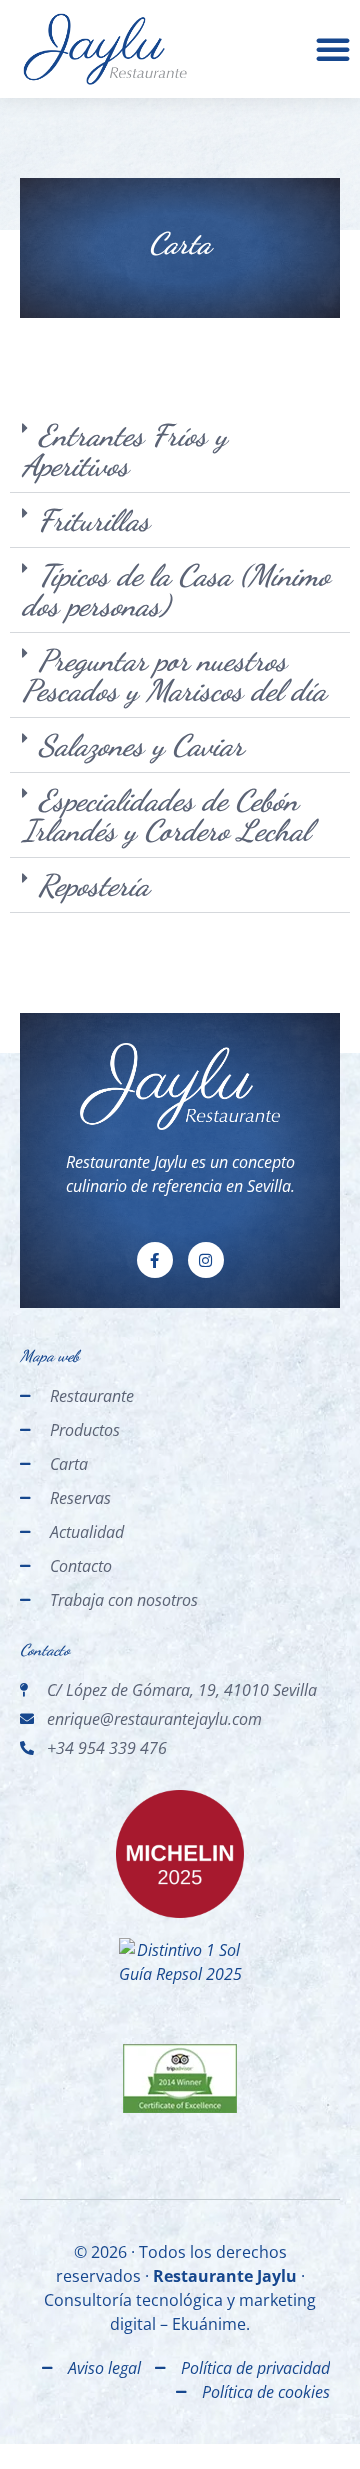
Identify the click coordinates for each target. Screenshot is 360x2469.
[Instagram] (206, 1260)
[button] (333, 49)
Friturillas (94, 520)
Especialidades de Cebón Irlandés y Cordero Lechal (166, 815)
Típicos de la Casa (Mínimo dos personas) (176, 590)
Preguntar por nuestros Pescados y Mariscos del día (174, 675)
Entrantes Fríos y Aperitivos (124, 450)
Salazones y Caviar (141, 745)
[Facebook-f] (155, 1260)
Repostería (93, 885)
